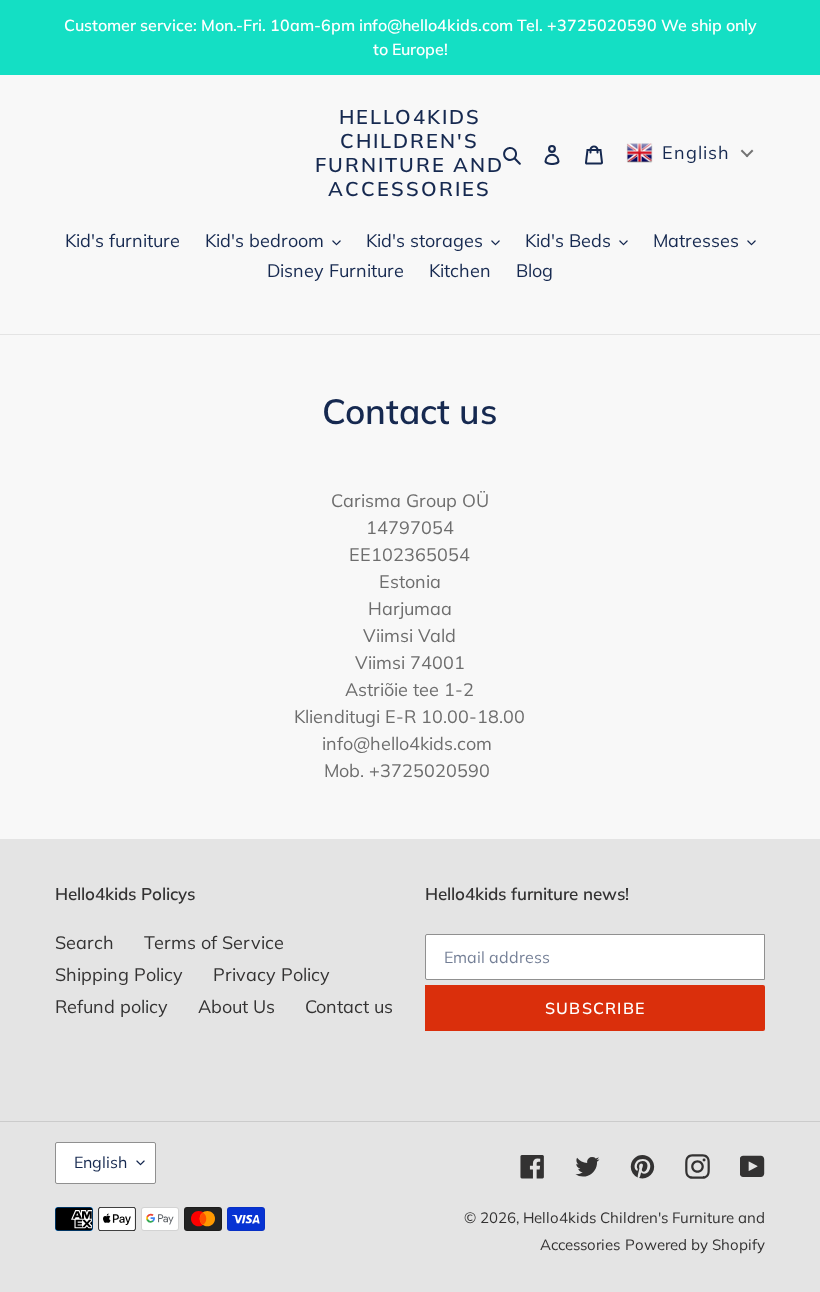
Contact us (349, 1006)
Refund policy (111, 1006)
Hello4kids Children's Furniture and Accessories (409, 153)
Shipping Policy (119, 974)
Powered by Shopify (695, 1244)
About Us (236, 1006)
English (100, 1162)
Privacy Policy (271, 974)
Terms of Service (214, 942)
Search (84, 942)
